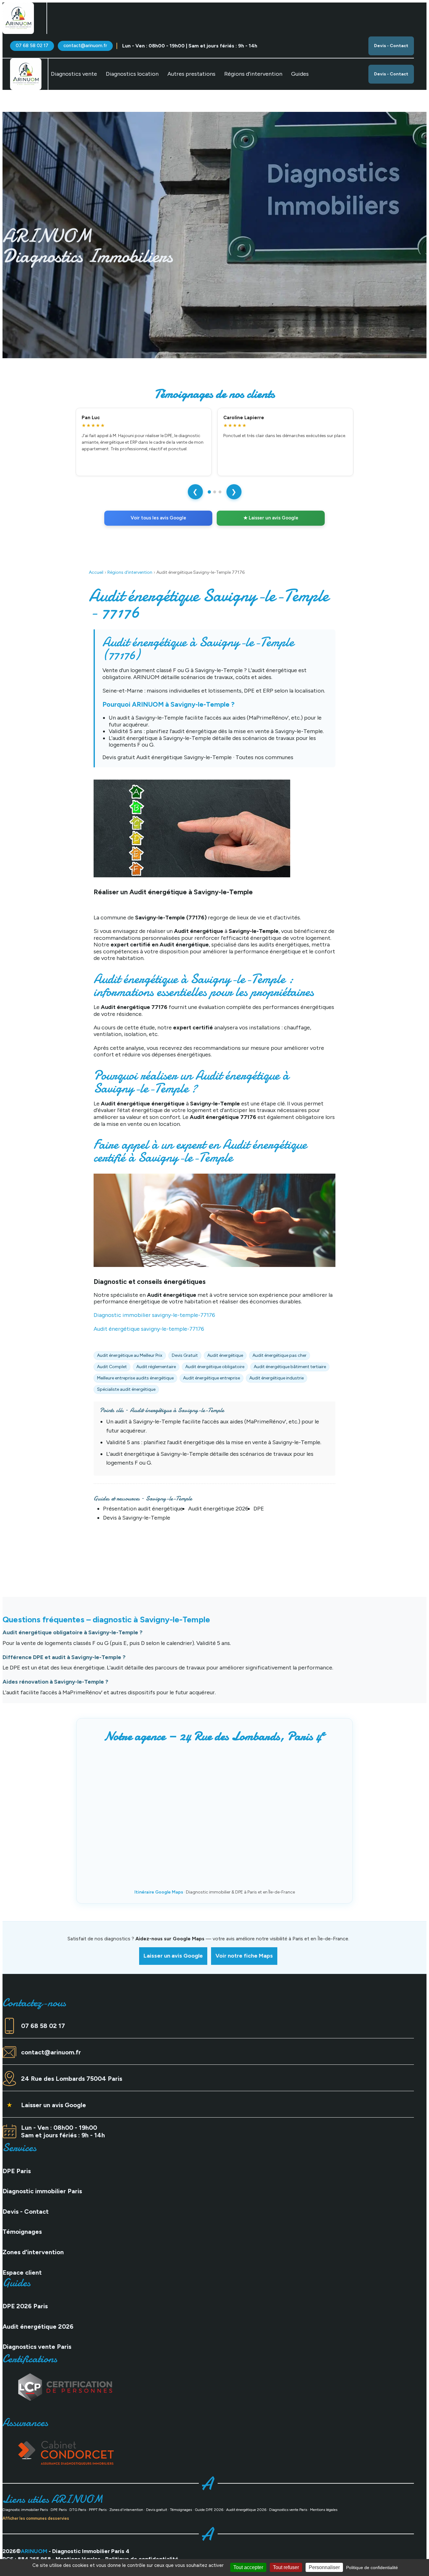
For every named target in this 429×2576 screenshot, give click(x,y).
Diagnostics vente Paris (37, 2347)
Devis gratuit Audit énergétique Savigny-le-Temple (167, 757)
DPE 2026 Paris (25, 2306)
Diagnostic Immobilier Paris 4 (91, 2551)
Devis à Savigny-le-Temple (137, 1518)
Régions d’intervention (253, 74)
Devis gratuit (157, 2510)
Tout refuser (286, 2567)
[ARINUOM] (18, 18)
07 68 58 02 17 (32, 46)
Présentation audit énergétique (143, 1509)
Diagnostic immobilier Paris (42, 2191)
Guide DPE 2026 (209, 2510)
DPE (259, 1509)
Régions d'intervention (130, 572)
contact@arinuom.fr (85, 46)
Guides (300, 74)
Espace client (22, 2272)
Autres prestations (191, 74)
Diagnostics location (132, 74)
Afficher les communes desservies (36, 2518)
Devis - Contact (391, 46)
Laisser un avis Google (173, 1956)
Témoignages (22, 2232)
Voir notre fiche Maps (244, 1956)
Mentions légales (324, 2510)
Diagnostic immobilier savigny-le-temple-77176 (154, 1315)
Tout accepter (248, 2567)
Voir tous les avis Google (158, 518)
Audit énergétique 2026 (218, 1509)
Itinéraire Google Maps (159, 1892)
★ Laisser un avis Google (271, 518)
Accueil (96, 572)
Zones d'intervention (33, 2252)
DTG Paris (78, 2510)
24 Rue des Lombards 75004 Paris (72, 2079)
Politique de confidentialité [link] (372, 2568)
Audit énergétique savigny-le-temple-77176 (149, 1329)
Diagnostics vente (74, 74)
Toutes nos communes (264, 757)
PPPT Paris (98, 2510)
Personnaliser (324, 2567)
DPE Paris (17, 2171)
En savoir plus (84, 310)
